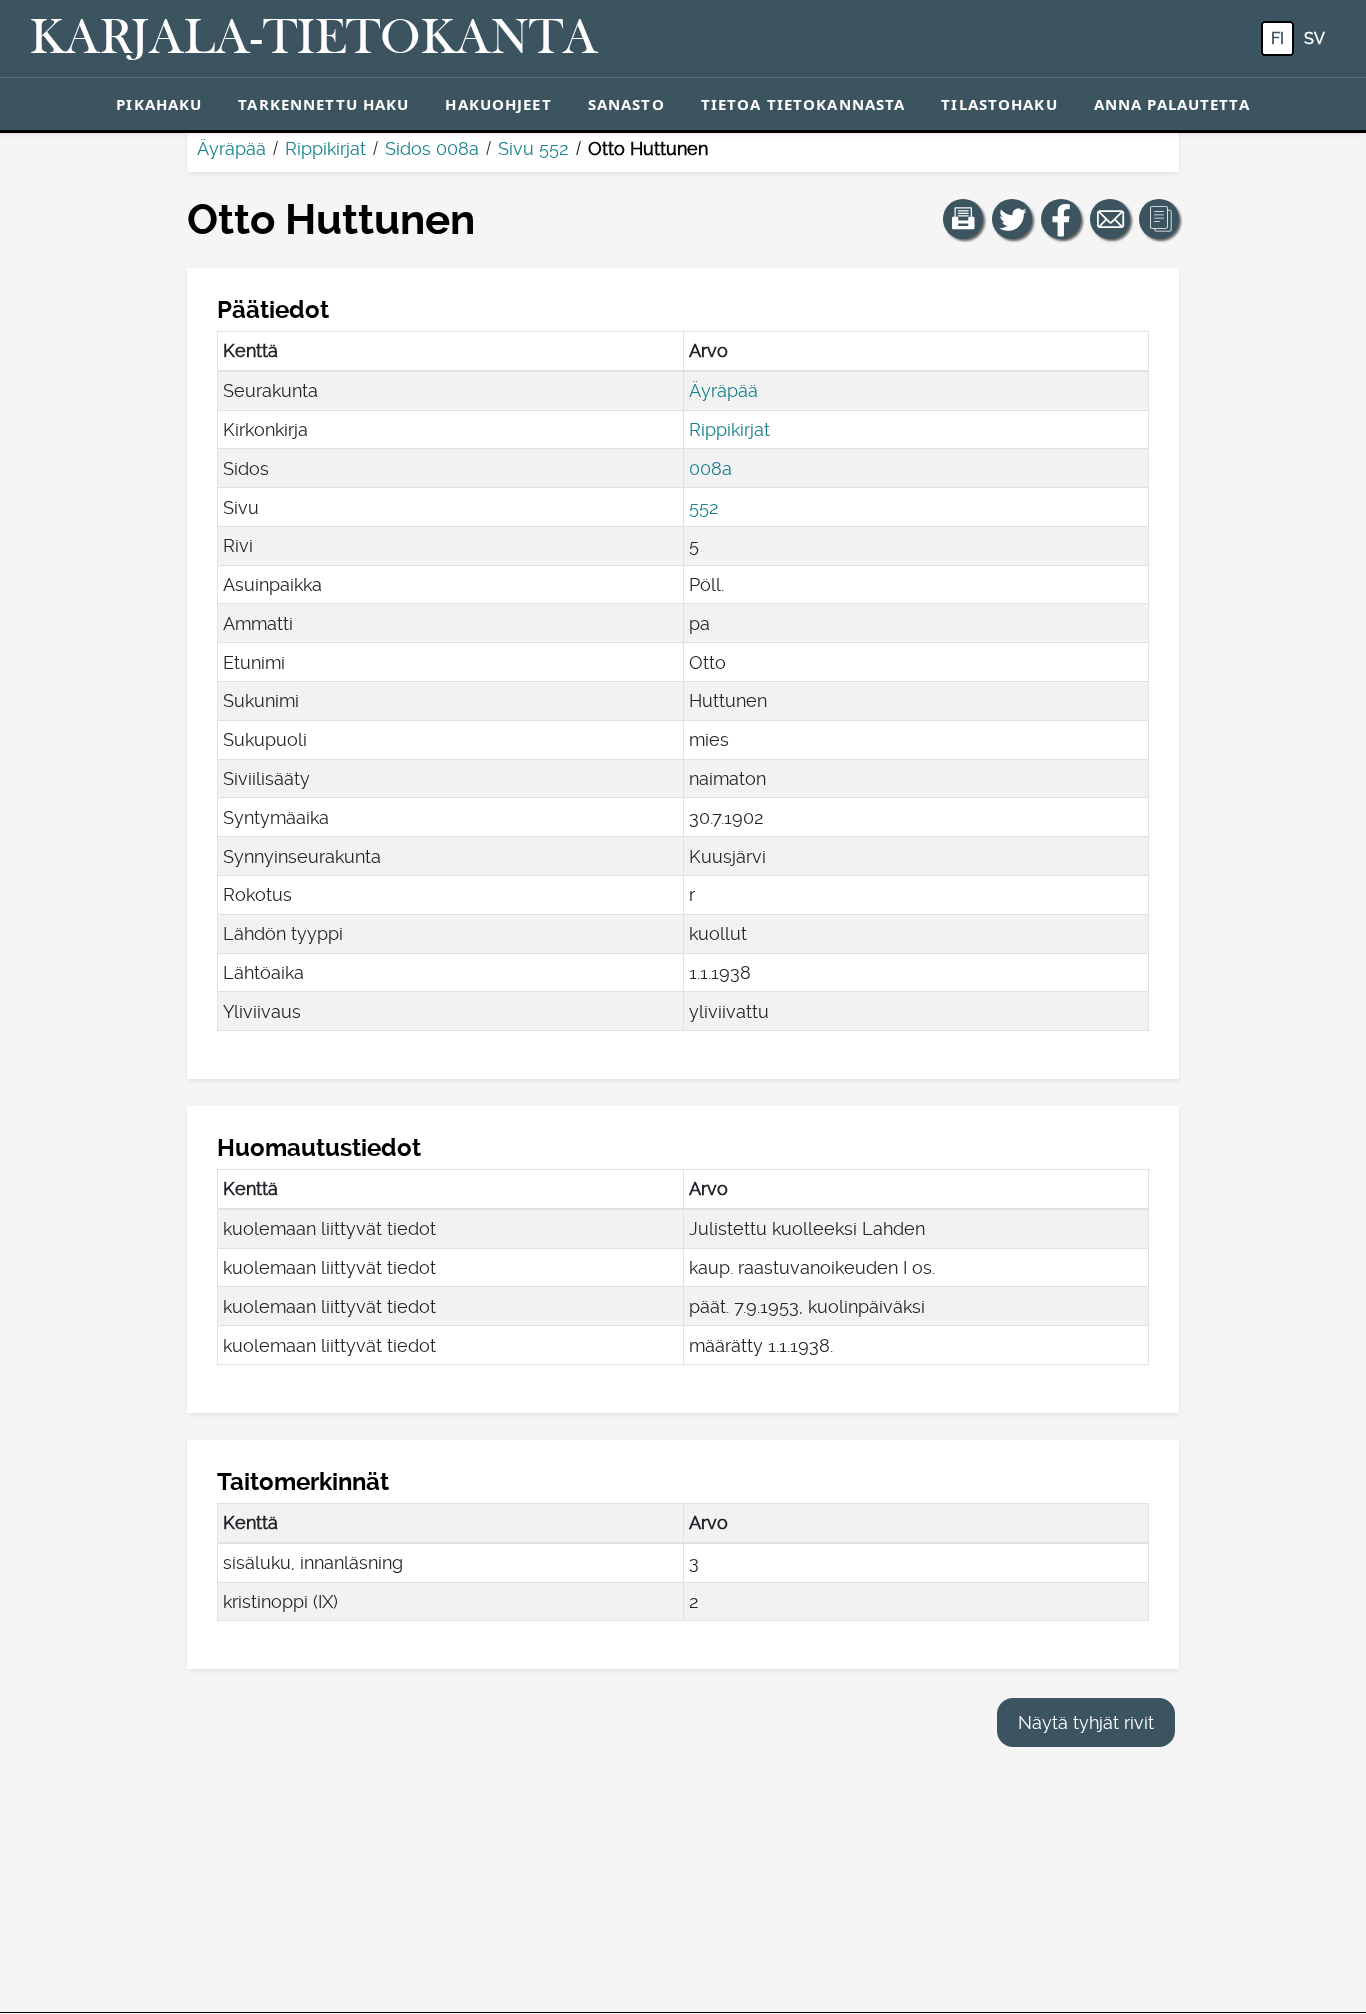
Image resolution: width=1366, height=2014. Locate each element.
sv (1314, 38)
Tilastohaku (999, 104)
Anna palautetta (1172, 104)
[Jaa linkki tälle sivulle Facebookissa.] (1061, 219)
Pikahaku (159, 104)
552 (704, 507)
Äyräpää (231, 148)
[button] (963, 219)
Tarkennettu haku (323, 104)
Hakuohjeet (498, 104)
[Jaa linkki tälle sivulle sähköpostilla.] (1110, 219)
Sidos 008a (432, 148)
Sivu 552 (533, 148)
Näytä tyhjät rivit (1086, 1722)
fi (1277, 38)
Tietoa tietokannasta (803, 104)
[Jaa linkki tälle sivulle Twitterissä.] (1012, 219)
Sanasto (626, 104)
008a (710, 468)
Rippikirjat (325, 148)
